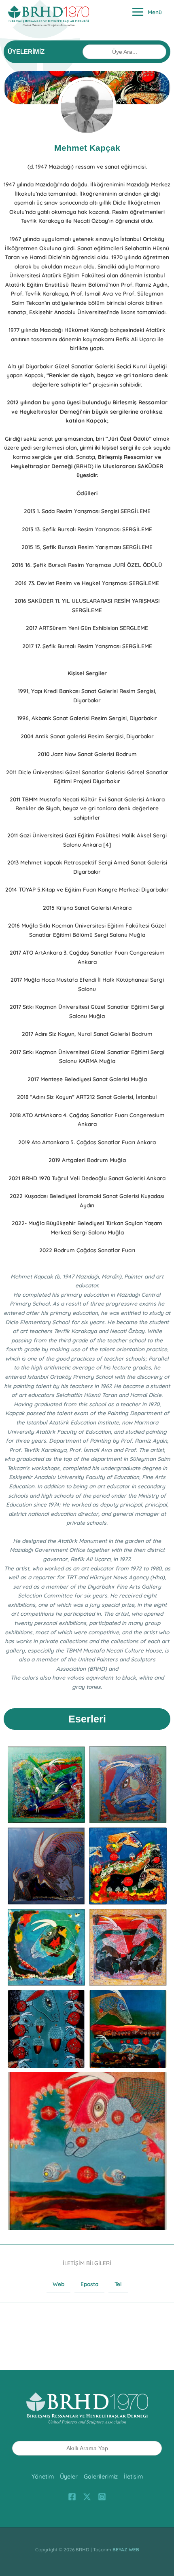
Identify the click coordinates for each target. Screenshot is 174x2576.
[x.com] (87, 2497)
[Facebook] (72, 2497)
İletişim (133, 2476)
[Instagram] (102, 2497)
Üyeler (69, 2476)
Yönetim (43, 2476)
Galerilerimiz (101, 2476)
